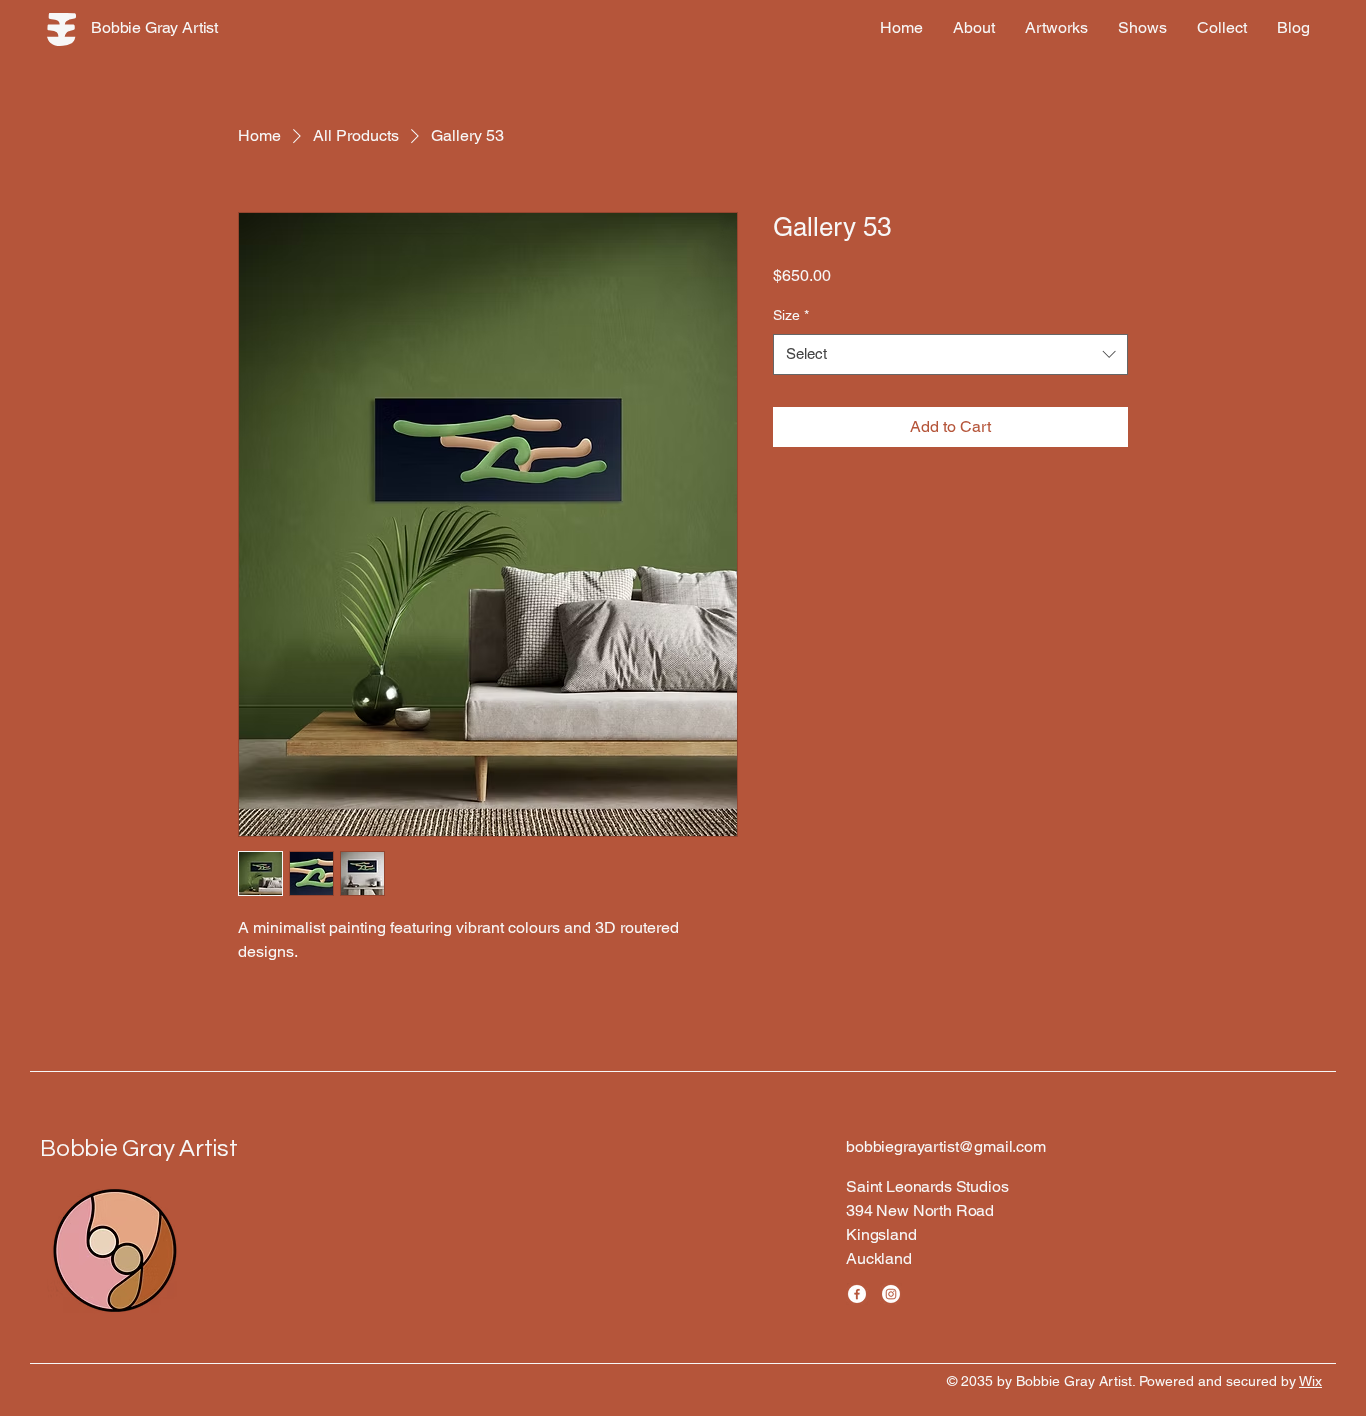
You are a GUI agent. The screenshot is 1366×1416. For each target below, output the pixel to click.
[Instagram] (891, 1294)
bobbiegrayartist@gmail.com (946, 1146)
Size (791, 315)
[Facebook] (857, 1294)
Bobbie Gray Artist (139, 1148)
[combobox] (950, 354)
